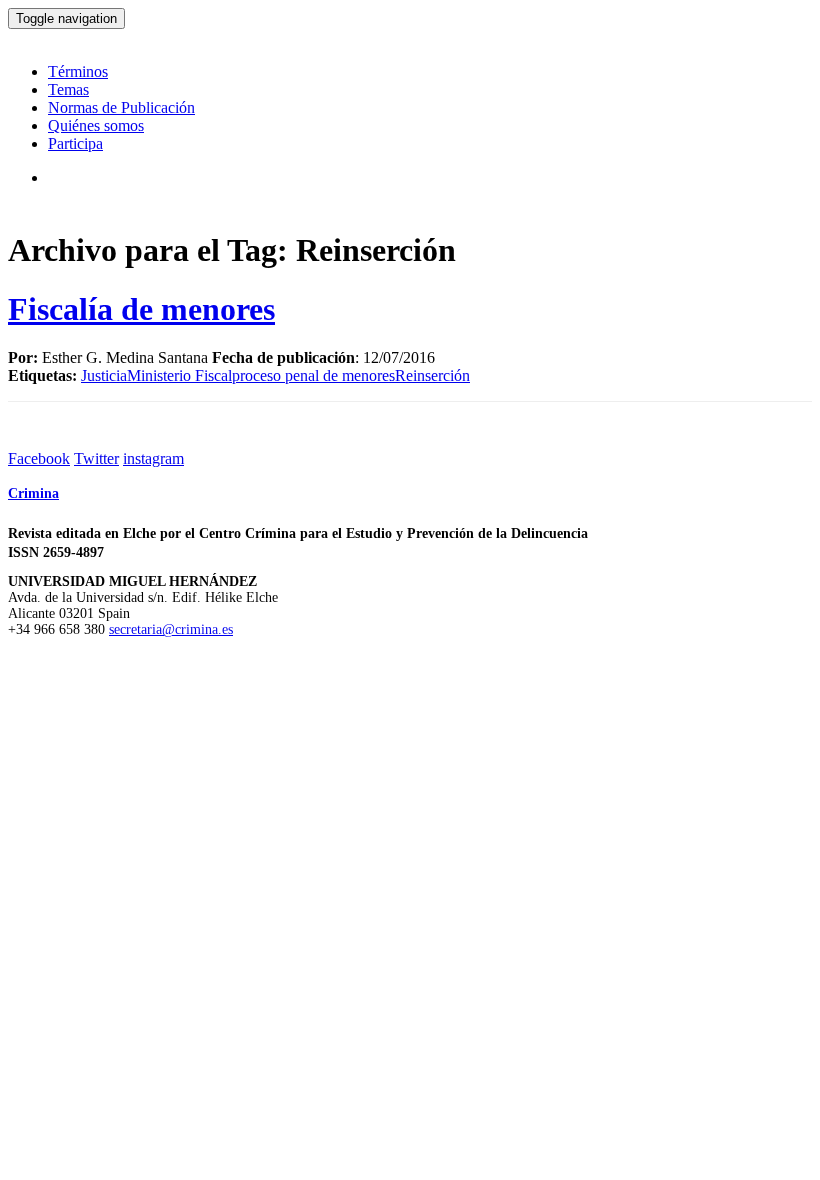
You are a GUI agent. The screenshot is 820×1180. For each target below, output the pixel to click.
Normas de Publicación (121, 107)
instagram (153, 458)
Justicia (104, 375)
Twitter (96, 458)
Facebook (39, 458)
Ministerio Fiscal (179, 375)
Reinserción (432, 375)
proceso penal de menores (313, 375)
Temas (68, 89)
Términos (78, 71)
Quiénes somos (96, 125)
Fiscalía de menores (141, 309)
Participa (75, 143)
